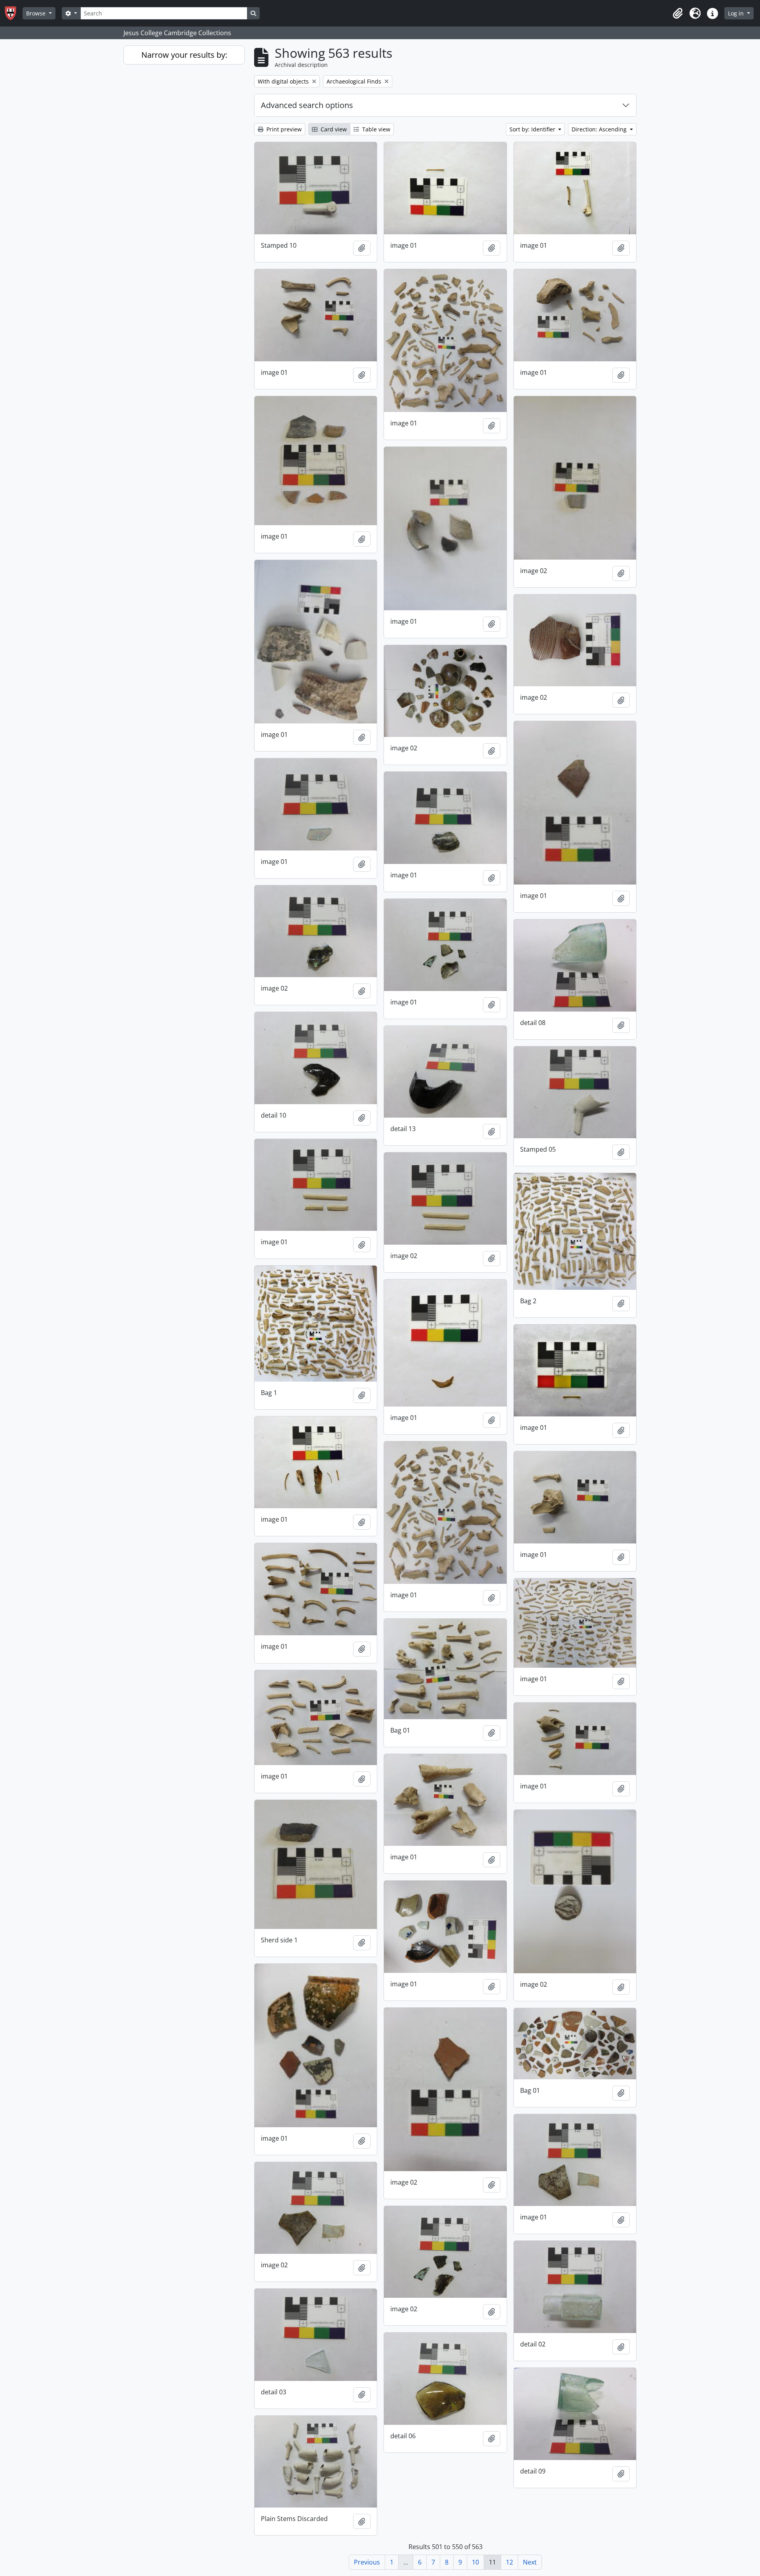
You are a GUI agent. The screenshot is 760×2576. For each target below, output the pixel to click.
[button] (678, 13)
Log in (737, 13)
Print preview (283, 129)
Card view (333, 129)
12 (509, 2562)
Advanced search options (307, 105)
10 (475, 2562)
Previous (367, 2562)
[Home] (14, 13)
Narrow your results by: (184, 55)
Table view (375, 129)
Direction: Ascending (600, 129)
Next (530, 2562)
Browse (37, 13)
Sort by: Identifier (533, 129)
